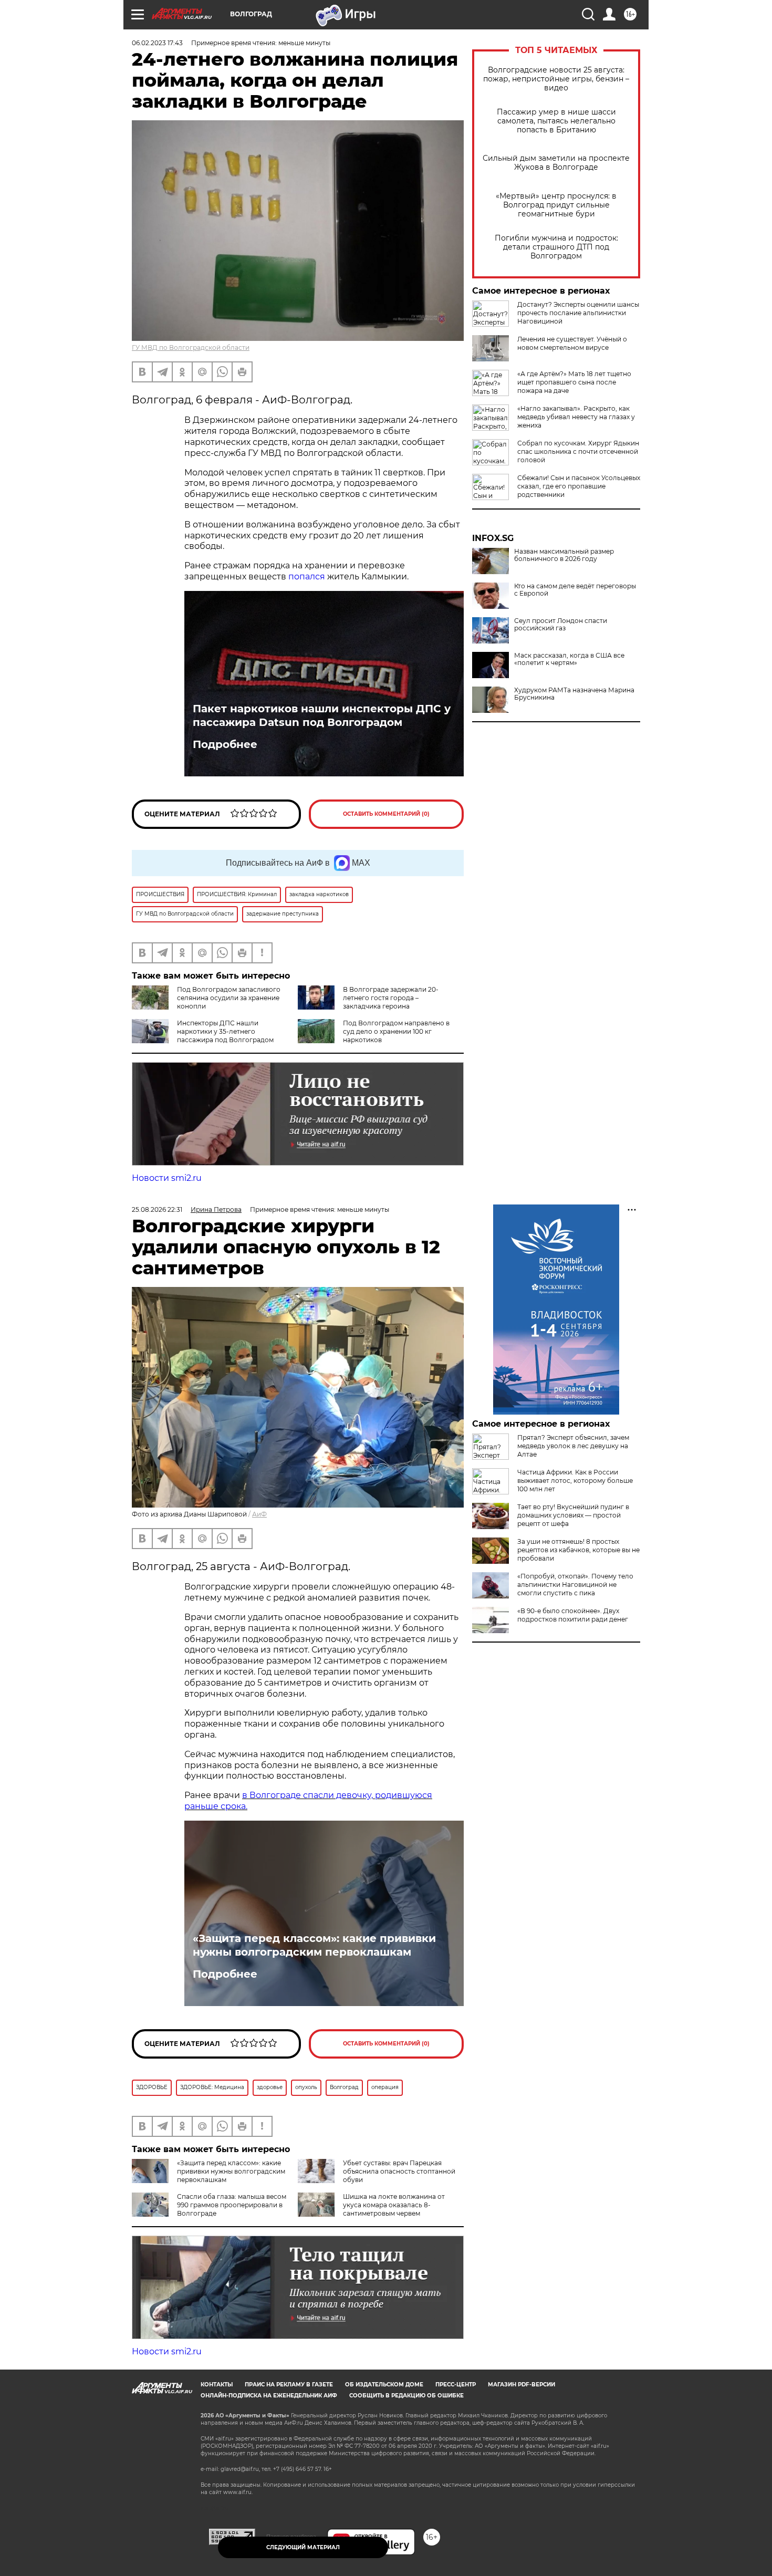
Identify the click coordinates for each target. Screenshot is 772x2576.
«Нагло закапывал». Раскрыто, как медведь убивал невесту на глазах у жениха (576, 417)
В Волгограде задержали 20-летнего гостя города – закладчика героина (391, 998)
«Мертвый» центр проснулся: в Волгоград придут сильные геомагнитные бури (556, 205)
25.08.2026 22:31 (157, 1209)
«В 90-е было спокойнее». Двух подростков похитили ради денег (573, 1615)
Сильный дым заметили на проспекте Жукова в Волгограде (556, 163)
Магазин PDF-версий (521, 2385)
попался (307, 577)
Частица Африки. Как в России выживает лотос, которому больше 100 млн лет (575, 1481)
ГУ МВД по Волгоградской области (191, 347)
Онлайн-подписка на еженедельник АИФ (269, 2396)
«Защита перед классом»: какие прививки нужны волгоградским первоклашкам (314, 1945)
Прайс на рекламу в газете (289, 2385)
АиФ (259, 1514)
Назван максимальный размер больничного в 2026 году (564, 555)
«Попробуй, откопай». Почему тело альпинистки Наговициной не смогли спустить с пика (575, 1585)
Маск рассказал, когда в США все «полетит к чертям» (569, 659)
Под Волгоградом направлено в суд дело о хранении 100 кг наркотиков (396, 1031)
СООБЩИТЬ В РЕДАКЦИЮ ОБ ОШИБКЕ (406, 2396)
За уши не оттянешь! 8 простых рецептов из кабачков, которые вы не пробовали (578, 1550)
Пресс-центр (456, 2385)
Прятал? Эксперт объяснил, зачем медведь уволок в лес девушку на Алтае (573, 1446)
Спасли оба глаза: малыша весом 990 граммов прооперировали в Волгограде (232, 2205)
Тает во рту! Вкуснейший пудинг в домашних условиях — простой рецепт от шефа (573, 1515)
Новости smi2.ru (167, 1178)
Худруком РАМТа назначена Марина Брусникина (574, 694)
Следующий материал (303, 2547)
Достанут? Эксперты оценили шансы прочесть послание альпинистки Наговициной (578, 313)
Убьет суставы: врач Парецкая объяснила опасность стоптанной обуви (399, 2171)
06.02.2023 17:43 (157, 43)
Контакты (217, 2385)
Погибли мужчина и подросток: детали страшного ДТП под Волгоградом (556, 247)
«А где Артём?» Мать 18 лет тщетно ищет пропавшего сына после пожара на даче (574, 382)
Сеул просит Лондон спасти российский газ (561, 625)
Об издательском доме (384, 2385)
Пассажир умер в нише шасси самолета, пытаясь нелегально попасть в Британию (556, 121)
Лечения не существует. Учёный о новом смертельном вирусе (572, 343)
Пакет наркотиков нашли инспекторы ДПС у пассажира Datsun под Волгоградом (322, 715)
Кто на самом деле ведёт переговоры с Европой (575, 590)
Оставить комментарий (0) (386, 814)
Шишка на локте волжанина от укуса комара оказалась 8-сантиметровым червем (394, 2205)
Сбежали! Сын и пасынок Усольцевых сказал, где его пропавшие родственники (579, 486)
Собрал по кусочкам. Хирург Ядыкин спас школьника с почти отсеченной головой (578, 451)
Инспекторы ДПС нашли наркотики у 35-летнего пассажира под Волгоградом (225, 1031)
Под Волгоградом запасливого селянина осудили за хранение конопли (229, 998)
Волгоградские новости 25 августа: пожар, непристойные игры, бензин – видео (556, 79)
